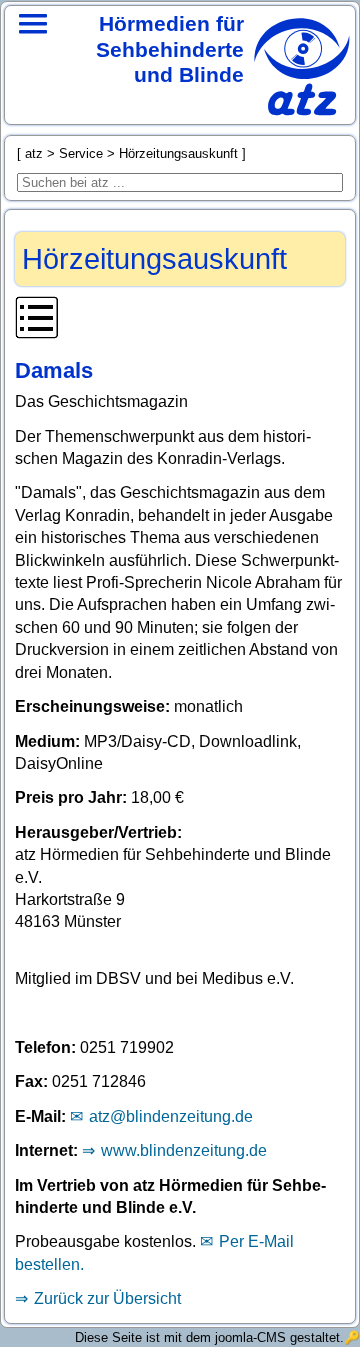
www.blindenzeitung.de (183, 1150)
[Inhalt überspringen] (179, 321)
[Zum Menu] (33, 50)
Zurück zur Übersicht (107, 1298)
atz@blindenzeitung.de (170, 1116)
